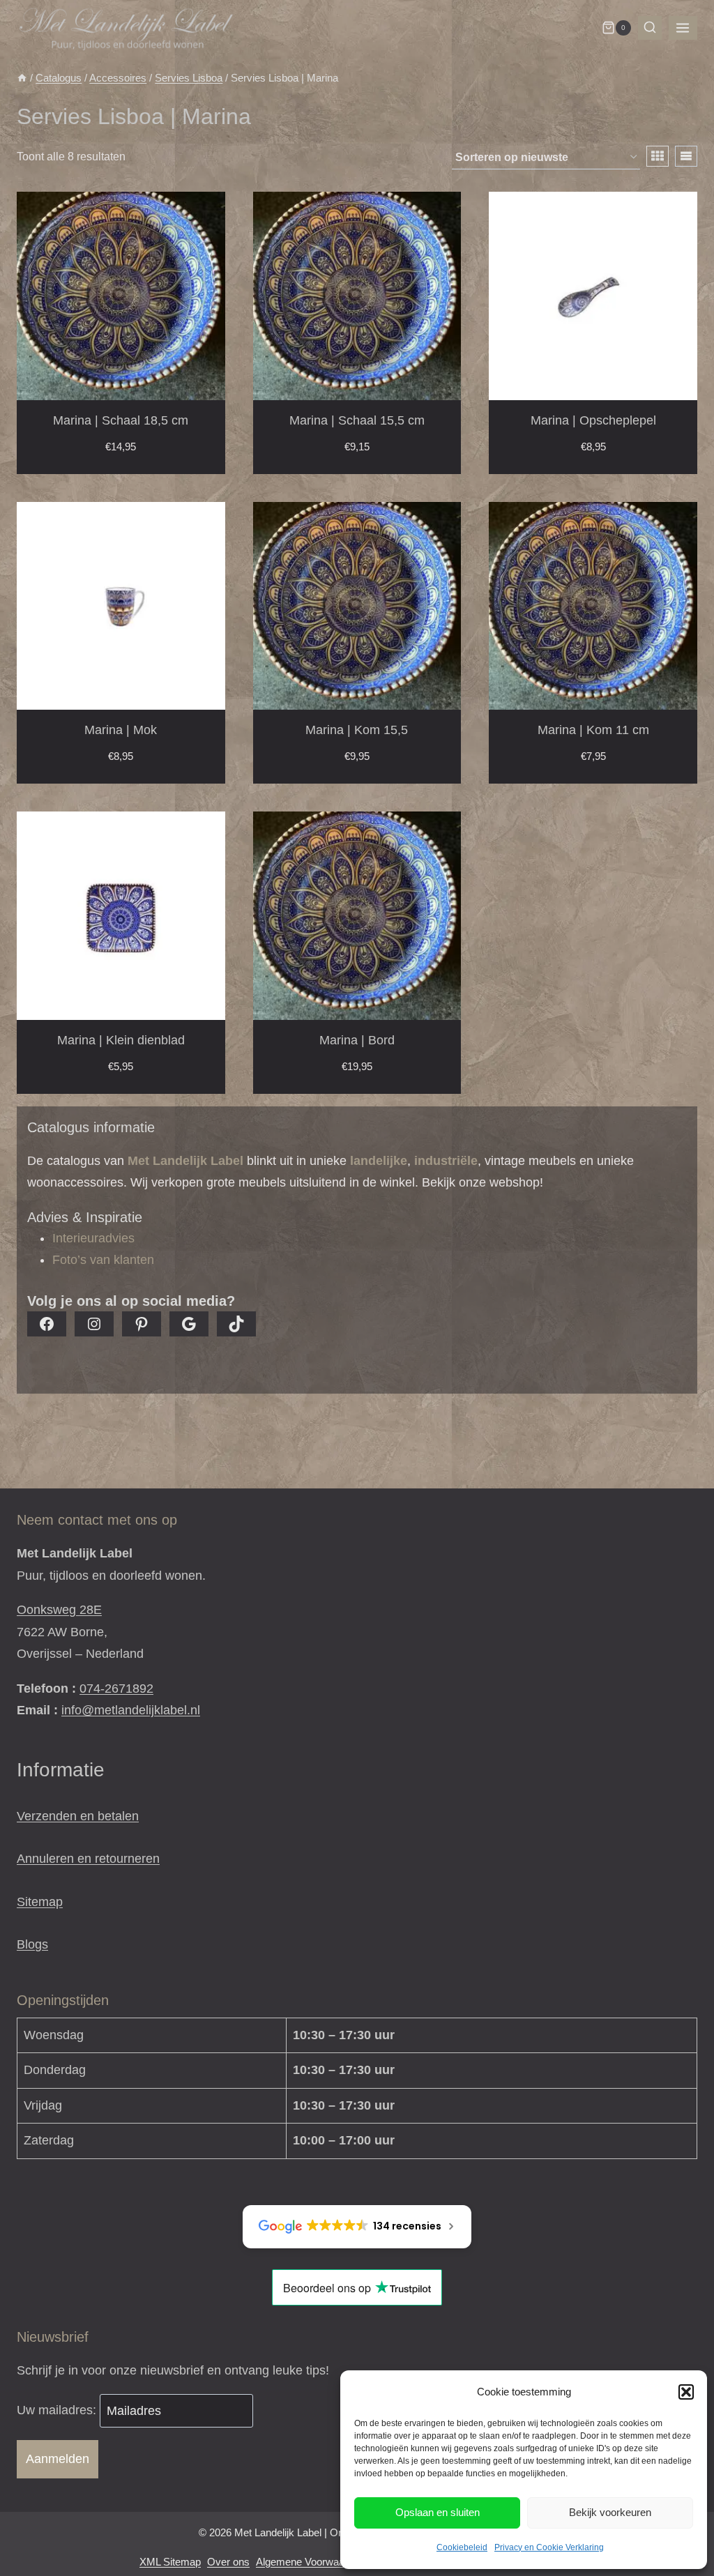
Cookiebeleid (462, 2547)
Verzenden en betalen (78, 1816)
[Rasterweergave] (658, 156)
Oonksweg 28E (59, 1610)
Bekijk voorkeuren (610, 2512)
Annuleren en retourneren (88, 1859)
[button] (686, 2392)
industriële (446, 1161)
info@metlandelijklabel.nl (131, 1710)
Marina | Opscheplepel (593, 420)
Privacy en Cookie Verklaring (549, 2547)
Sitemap (40, 1902)
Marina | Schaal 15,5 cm (357, 420)
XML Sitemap (170, 2562)
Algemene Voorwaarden (310, 2562)
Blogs (32, 1944)
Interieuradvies (93, 1238)
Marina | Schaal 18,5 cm (121, 420)
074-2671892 (116, 1689)
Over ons (228, 2562)
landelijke (379, 1161)
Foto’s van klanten (103, 1260)
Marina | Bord (357, 1040)
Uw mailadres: (58, 2411)
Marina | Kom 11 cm (593, 730)
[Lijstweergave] (686, 156)
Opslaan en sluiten (438, 2512)
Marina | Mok (121, 730)
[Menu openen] (683, 28)
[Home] (22, 78)
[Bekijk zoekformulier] (650, 28)
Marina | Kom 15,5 (357, 730)
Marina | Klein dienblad (121, 1040)
